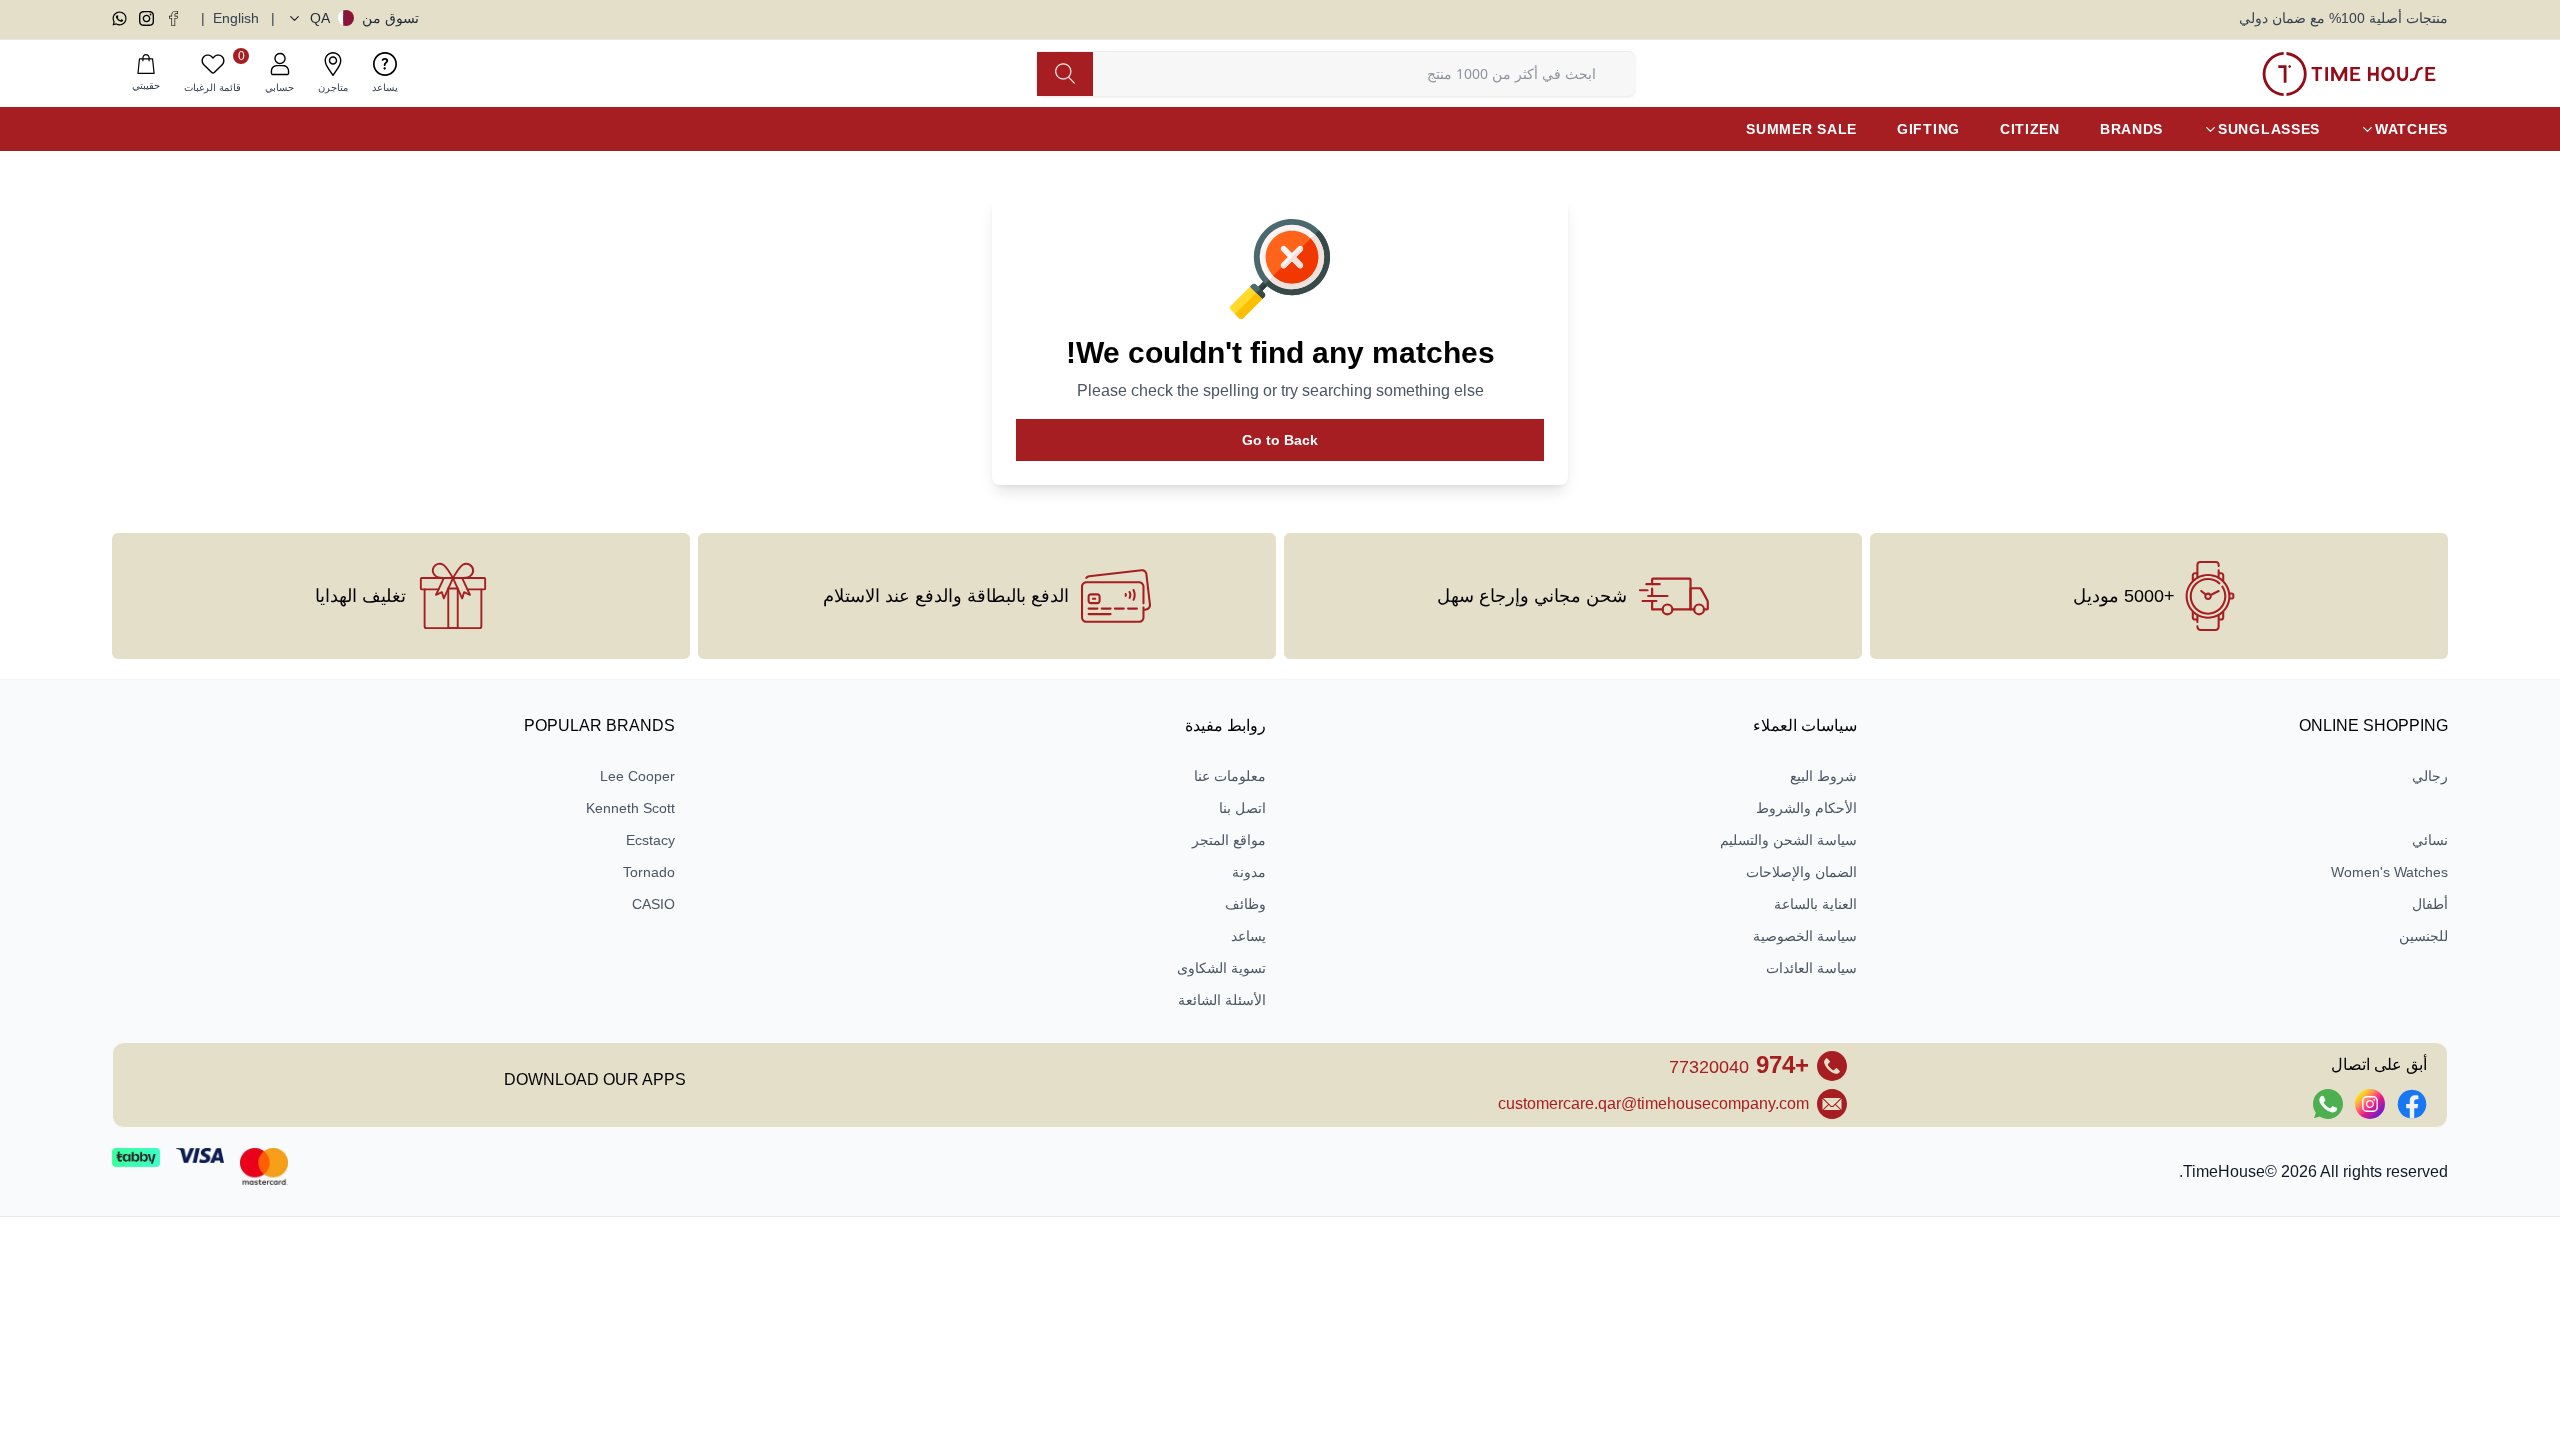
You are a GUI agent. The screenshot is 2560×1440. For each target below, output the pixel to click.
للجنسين (2423, 936)
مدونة (1249, 872)
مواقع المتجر (1229, 840)
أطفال (2430, 904)
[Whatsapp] (119, 18)
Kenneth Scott (630, 808)
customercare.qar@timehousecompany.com (1653, 1103)
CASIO (653, 904)
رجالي (2430, 776)
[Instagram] (146, 18)
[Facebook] (173, 18)
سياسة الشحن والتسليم (1788, 840)
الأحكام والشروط (1806, 808)
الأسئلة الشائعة (1222, 1000)
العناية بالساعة (1815, 904)
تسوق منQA (364, 18)
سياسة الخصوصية (1805, 936)
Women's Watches (2389, 872)
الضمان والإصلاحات (1801, 872)
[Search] (1065, 74)
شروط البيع (1823, 776)
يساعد (1248, 936)
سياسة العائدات (1811, 968)
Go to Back (1280, 440)
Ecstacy (650, 840)
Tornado (649, 872)
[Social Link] (2412, 1104)
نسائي (2430, 840)
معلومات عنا (1230, 776)
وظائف (1245, 904)
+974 (1739, 1064)
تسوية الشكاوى (1221, 968)
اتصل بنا (1242, 808)
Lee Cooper (637, 776)
